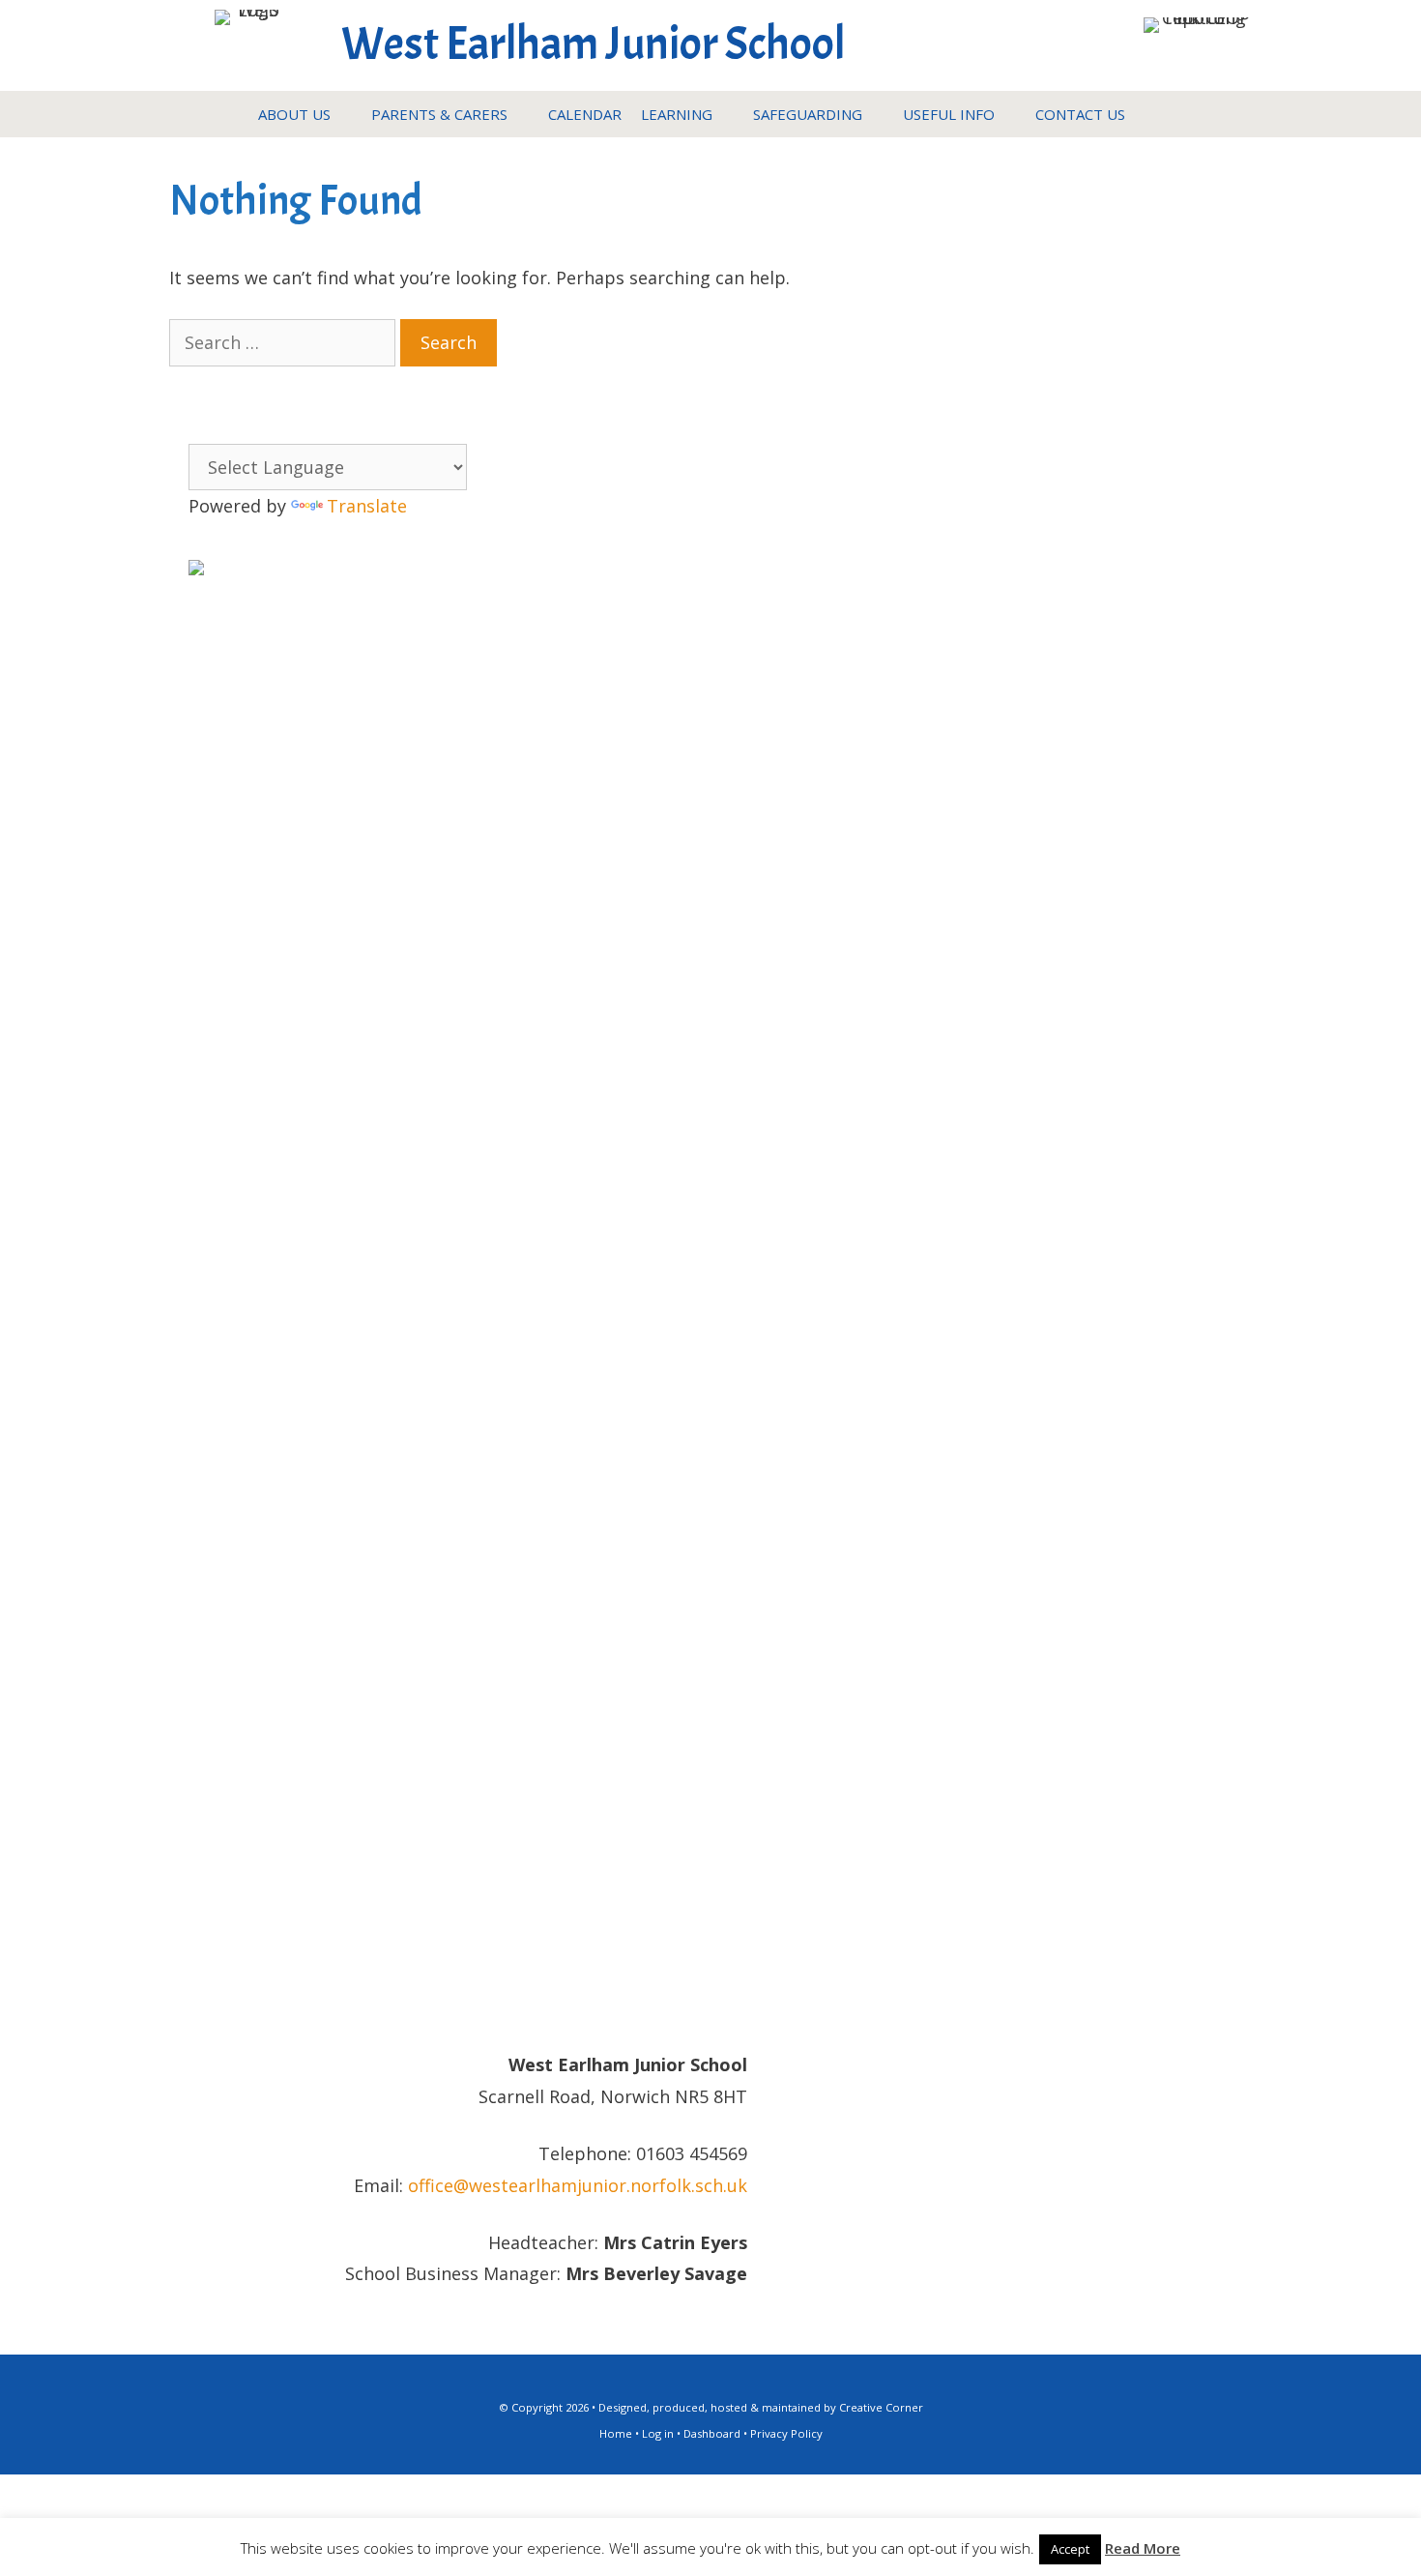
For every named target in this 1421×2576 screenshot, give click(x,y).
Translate (367, 506)
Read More (1143, 2548)
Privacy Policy (786, 2433)
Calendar (585, 114)
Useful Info (949, 114)
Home (616, 2433)
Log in (658, 2433)
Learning (677, 114)
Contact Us (1080, 114)
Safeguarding (808, 114)
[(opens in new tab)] (1198, 17)
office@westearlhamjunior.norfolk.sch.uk (578, 2185)
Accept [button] (1070, 2549)
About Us (294, 114)
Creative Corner (881, 2407)
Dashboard (712, 2433)
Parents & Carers (439, 114)
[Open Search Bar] (1154, 114)
